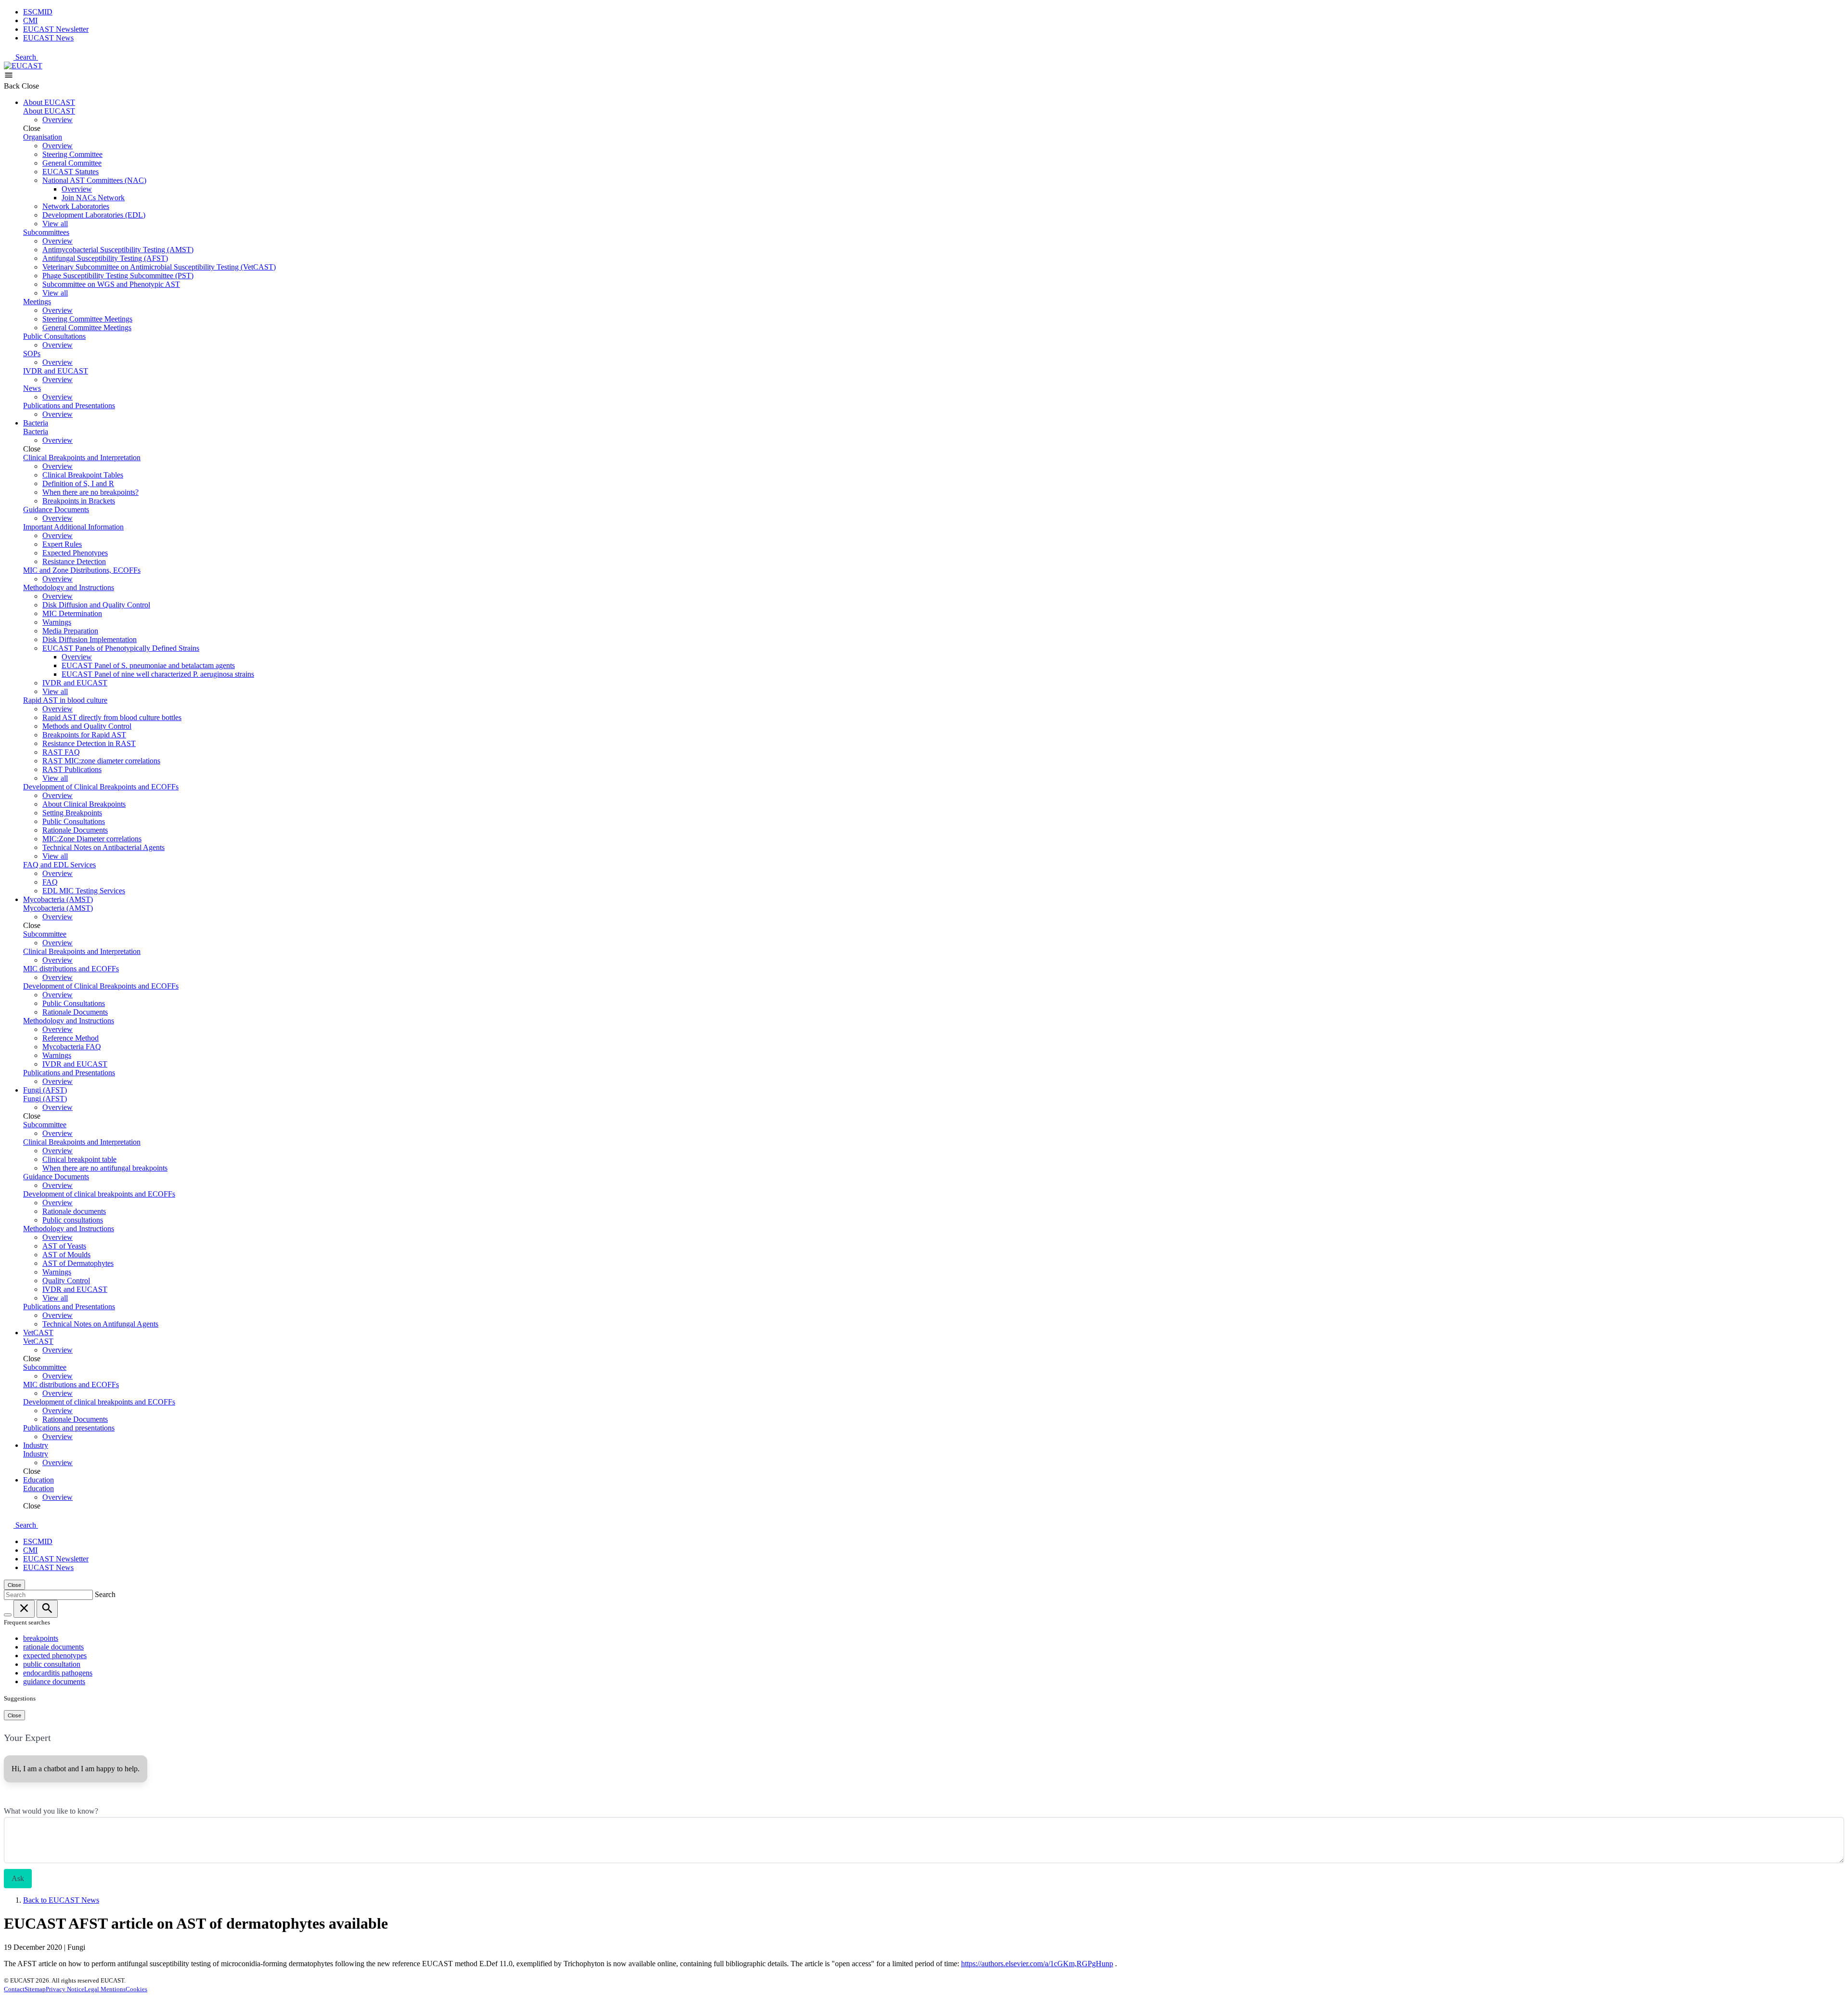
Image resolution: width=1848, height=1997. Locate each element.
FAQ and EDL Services (59, 865)
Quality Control (66, 1281)
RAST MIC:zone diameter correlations (101, 761)
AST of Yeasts (64, 1246)
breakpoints (41, 1638)
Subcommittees (46, 232)
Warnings (57, 622)
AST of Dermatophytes (78, 1263)
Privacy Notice (65, 1989)
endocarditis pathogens (58, 1673)
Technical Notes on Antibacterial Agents (103, 847)
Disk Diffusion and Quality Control (96, 605)
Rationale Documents (75, 830)
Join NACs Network (93, 198)
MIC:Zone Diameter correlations (92, 839)
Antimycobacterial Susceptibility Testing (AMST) (118, 250)
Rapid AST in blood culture (65, 700)
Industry (36, 1445)
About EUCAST (49, 102)
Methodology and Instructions (69, 587)
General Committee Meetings (87, 328)
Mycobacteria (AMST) (58, 899)
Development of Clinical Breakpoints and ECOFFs (101, 787)
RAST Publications (72, 769)
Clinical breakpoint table (79, 1159)
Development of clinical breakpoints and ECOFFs (99, 1194)
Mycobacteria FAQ (72, 1047)
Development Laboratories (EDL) (94, 215)
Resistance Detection (74, 561)
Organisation (43, 137)
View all (55, 224)
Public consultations (73, 1220)
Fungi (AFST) (45, 1090)
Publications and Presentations (69, 406)
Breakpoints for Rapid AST (84, 735)
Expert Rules (62, 544)
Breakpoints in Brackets (79, 501)
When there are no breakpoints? (90, 492)
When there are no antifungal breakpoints (105, 1168)
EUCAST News (48, 38)
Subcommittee (45, 934)
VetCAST (38, 1333)
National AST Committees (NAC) (94, 180)
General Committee (72, 163)
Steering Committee (72, 154)
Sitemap (35, 1989)
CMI (30, 20)
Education (38, 1480)
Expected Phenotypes (75, 553)
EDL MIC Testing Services (84, 891)
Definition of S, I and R (78, 483)
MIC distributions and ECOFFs (71, 969)
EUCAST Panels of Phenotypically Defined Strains (121, 648)
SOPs (32, 354)
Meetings (37, 302)
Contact (14, 1989)
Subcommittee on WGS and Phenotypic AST (111, 284)
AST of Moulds (66, 1255)
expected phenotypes (55, 1656)
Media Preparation (70, 631)
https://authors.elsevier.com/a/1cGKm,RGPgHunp (1037, 1964)
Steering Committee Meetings (87, 319)
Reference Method (71, 1038)
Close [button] (30, 86)
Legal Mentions (105, 1989)
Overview (58, 120)
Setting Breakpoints (72, 813)
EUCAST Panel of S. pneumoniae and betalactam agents (148, 665)
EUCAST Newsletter (56, 29)
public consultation (52, 1664)
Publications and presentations (69, 1428)
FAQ (50, 882)
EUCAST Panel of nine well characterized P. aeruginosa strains (158, 674)
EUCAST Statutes (71, 172)
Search (27, 57)
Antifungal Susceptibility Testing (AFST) (105, 258)
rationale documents (53, 1647)
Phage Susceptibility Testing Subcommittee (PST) (118, 276)
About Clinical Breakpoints (84, 804)
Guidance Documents (56, 509)
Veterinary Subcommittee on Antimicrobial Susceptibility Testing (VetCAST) (159, 267)
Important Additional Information (73, 527)
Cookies (136, 1989)
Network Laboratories (76, 206)
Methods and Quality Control (87, 726)
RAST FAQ (61, 752)
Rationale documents (74, 1211)
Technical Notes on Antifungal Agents (100, 1324)
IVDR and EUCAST (56, 371)
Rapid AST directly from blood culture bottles (112, 717)
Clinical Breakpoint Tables (83, 475)
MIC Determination (72, 613)
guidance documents (54, 1681)
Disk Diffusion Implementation (90, 639)
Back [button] (13, 86)
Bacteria (36, 423)
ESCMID (38, 12)
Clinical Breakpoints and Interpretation (82, 457)
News (32, 388)
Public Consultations (54, 336)
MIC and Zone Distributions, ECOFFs (82, 570)
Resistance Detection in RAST (89, 743)
